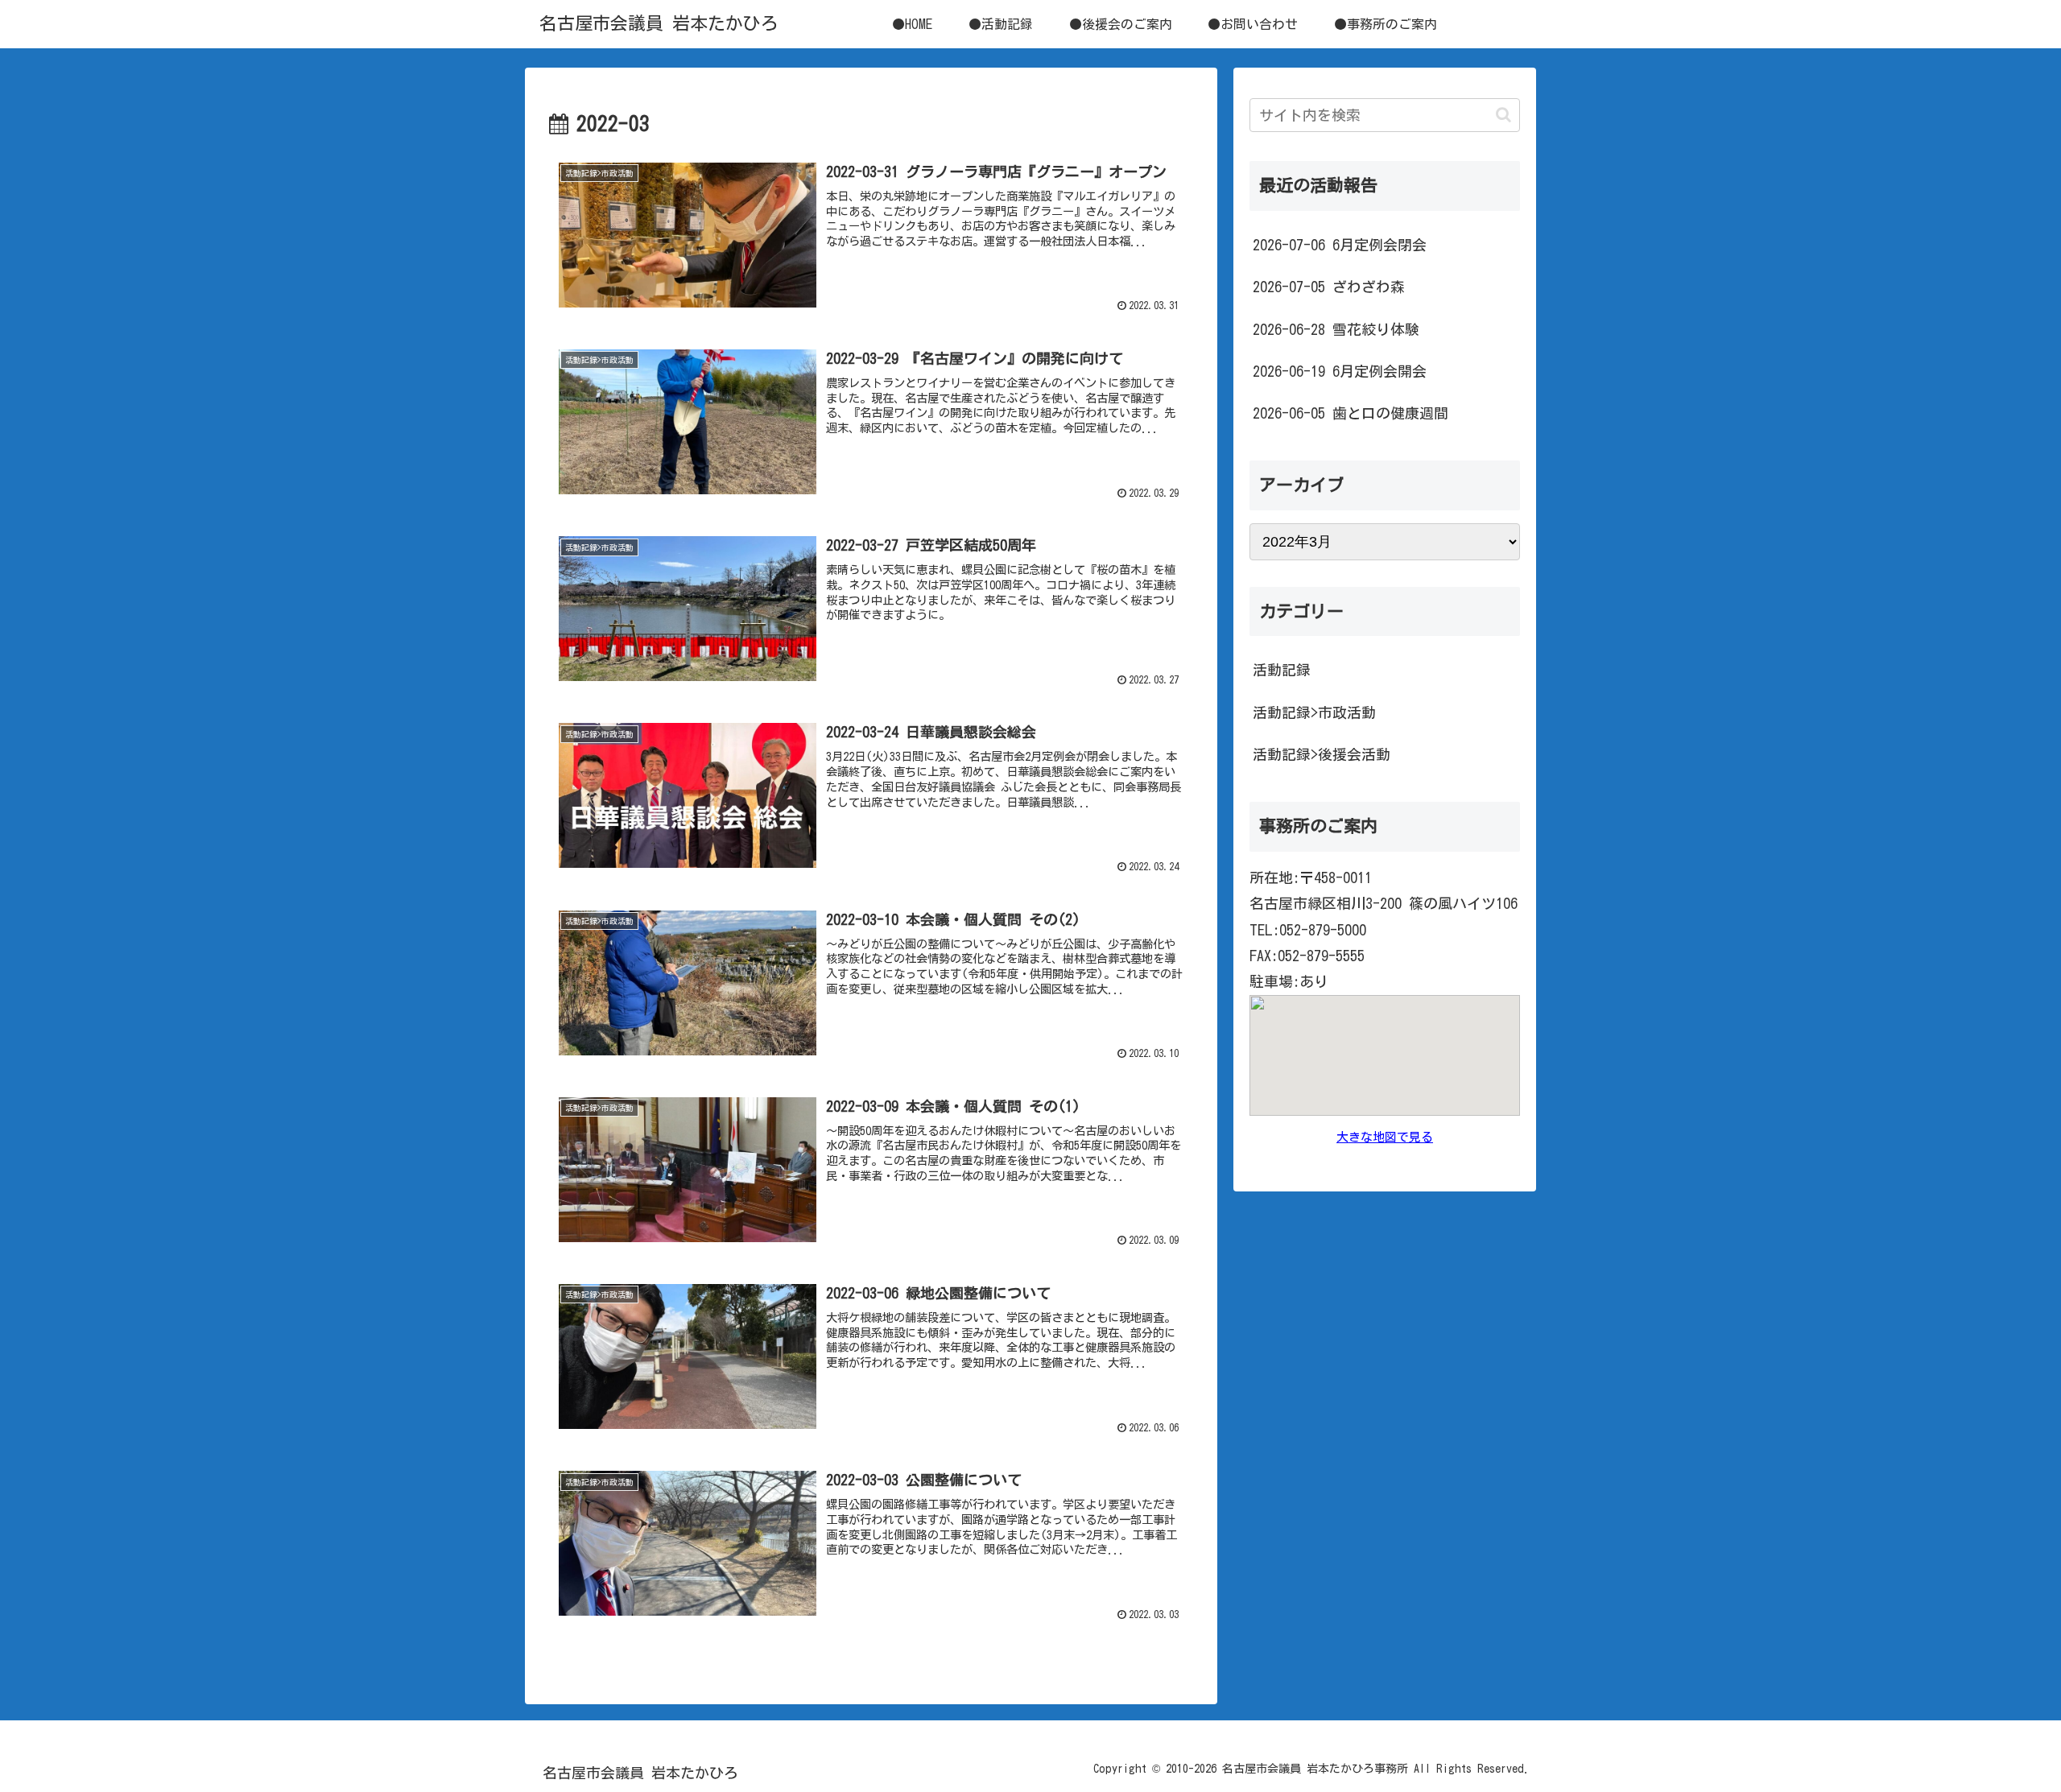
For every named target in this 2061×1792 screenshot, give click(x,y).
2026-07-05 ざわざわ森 (1329, 287)
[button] (1503, 115)
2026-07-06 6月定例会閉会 (1340, 245)
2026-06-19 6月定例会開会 (1340, 371)
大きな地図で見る (1385, 1137)
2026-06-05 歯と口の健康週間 (1351, 413)
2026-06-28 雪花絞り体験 (1336, 329)
